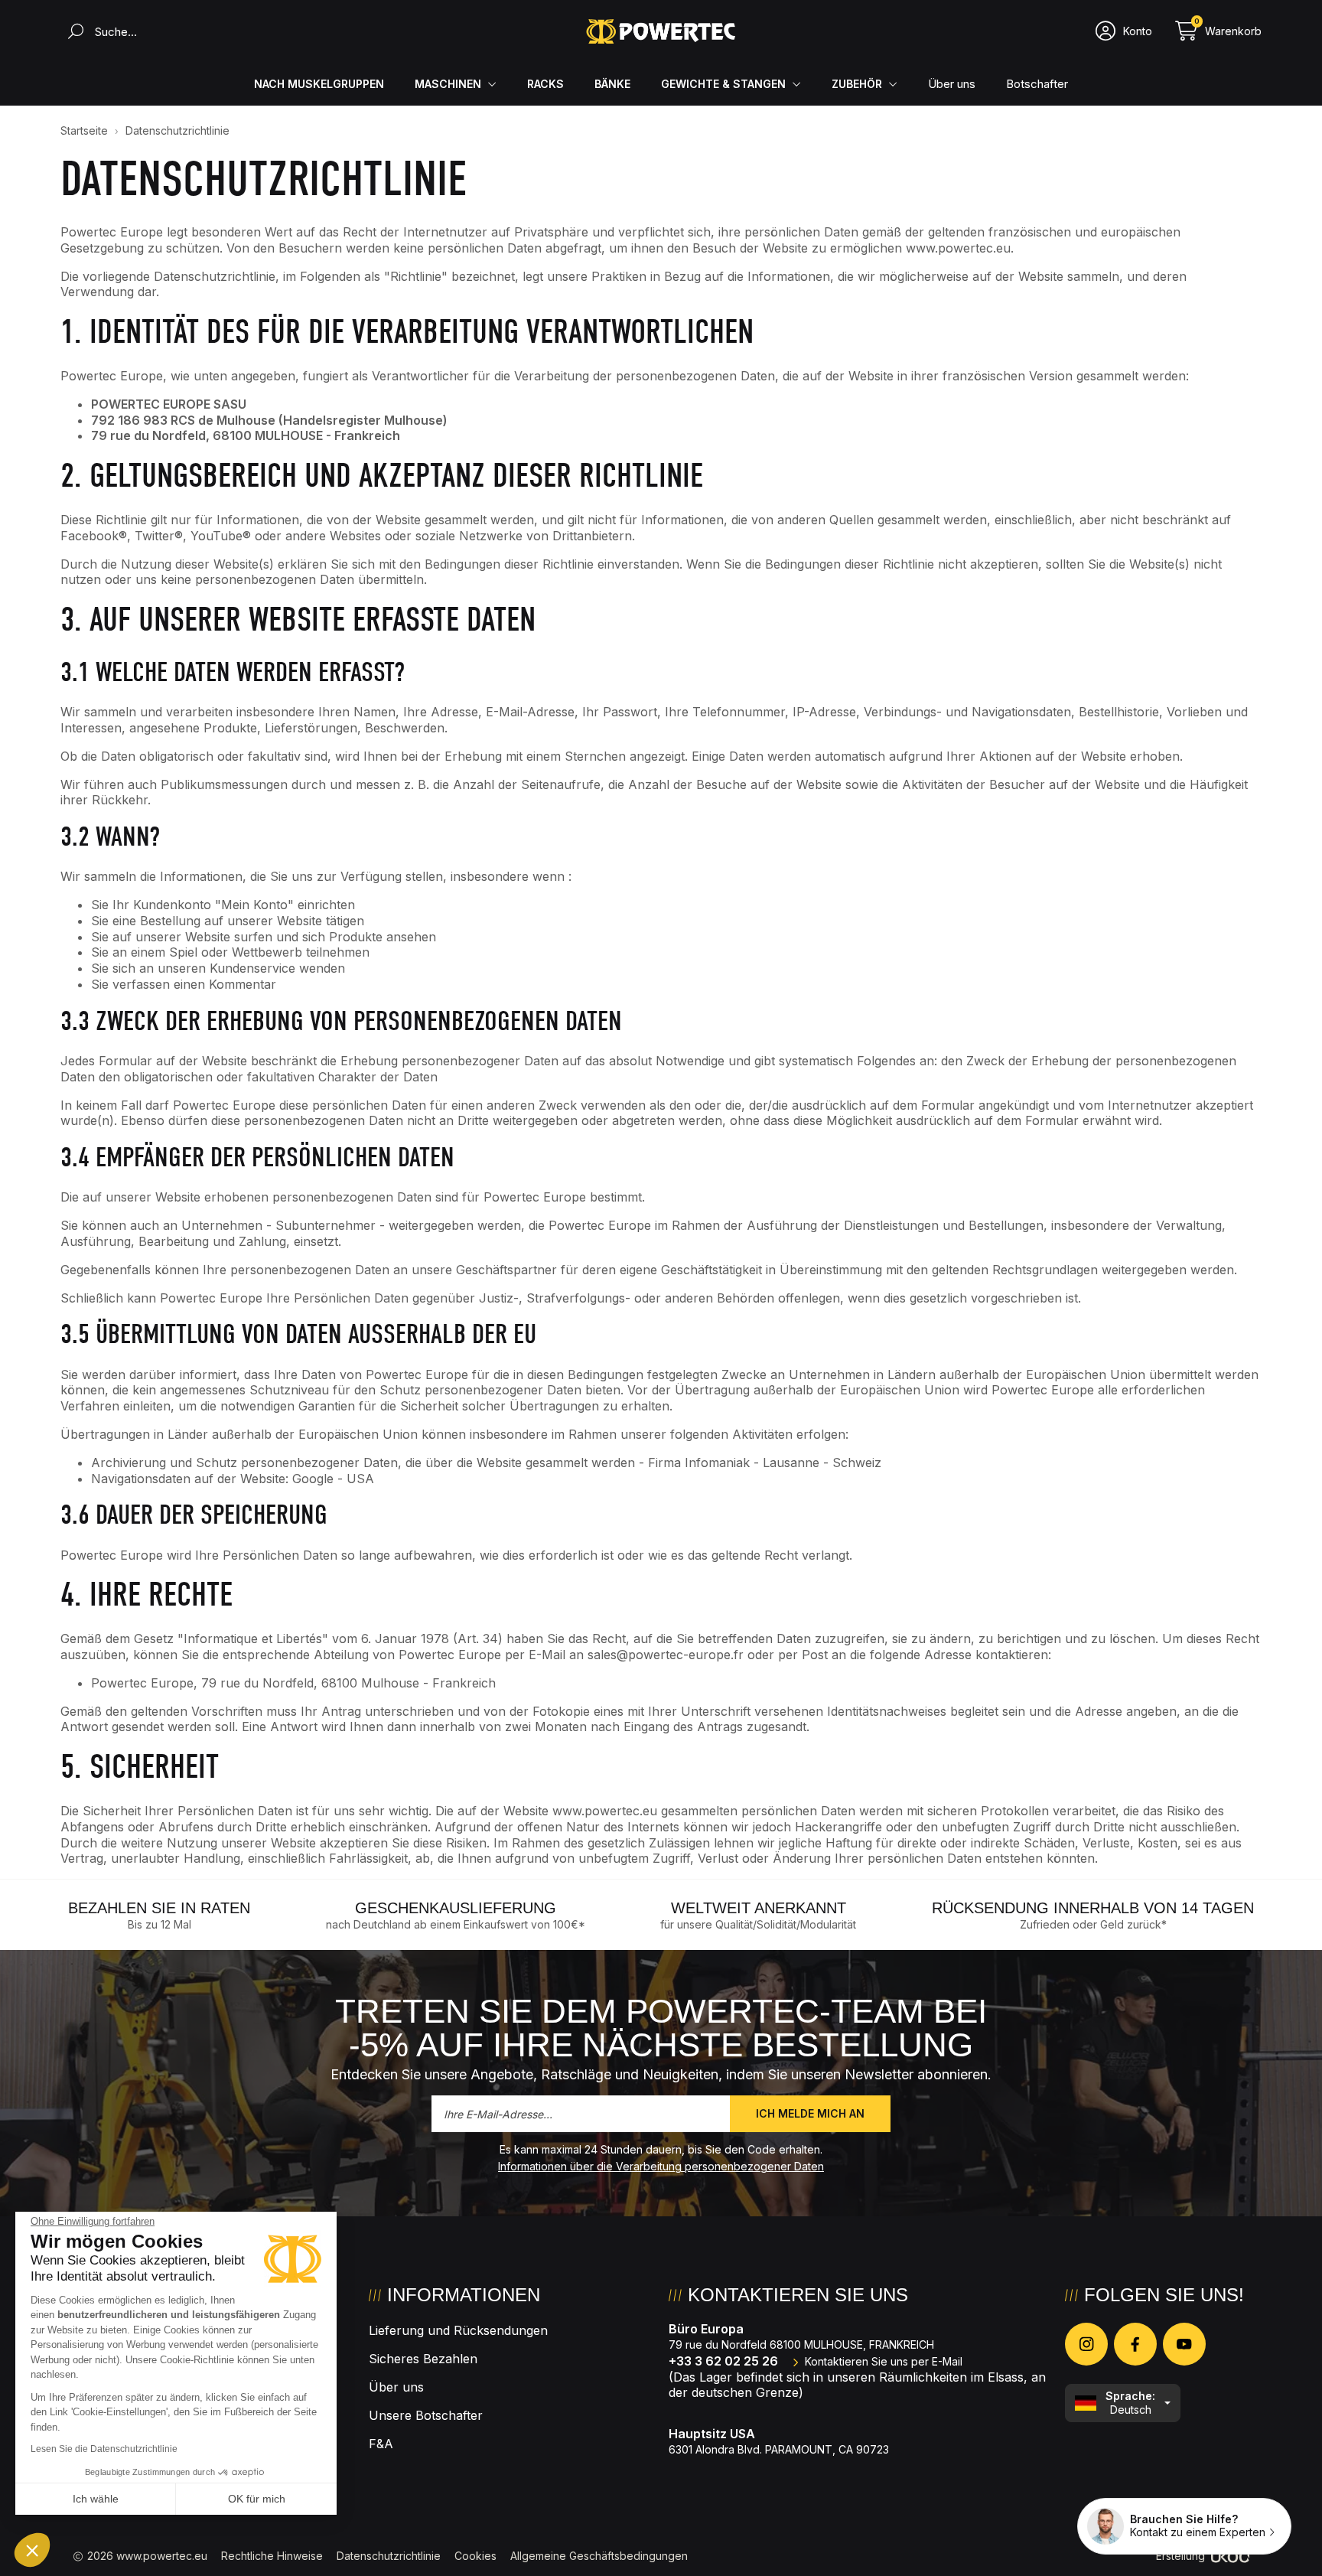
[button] (32, 2550)
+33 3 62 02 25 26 (723, 2361)
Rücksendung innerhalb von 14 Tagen (1093, 1908)
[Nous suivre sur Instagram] (1086, 2344)
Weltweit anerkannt (759, 1908)
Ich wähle (96, 2499)
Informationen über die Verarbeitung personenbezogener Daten (661, 2166)
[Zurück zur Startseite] (661, 31)
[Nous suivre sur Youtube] (1184, 2344)
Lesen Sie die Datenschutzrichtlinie (104, 2449)
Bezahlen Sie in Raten (159, 1908)
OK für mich (257, 2499)
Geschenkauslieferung (456, 1908)
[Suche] (72, 31)
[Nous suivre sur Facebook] (1135, 2344)
